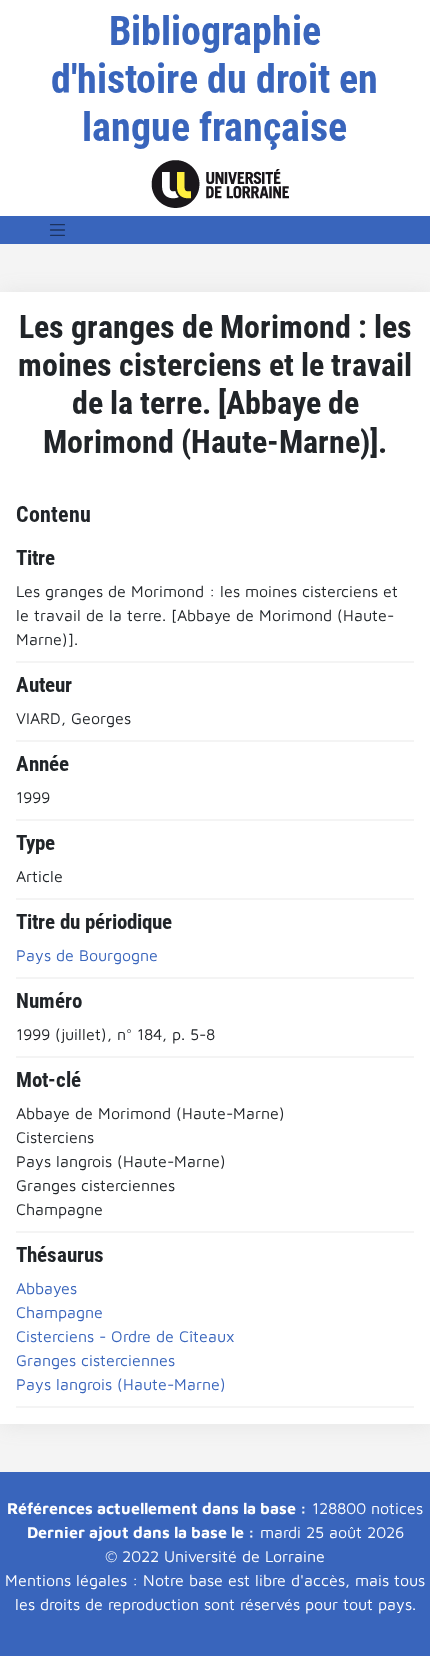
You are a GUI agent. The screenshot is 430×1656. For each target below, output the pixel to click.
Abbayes (46, 1288)
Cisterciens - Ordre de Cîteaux (125, 1336)
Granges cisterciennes (95, 1360)
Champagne (59, 1312)
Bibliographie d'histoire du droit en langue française (214, 79)
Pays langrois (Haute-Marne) (121, 1384)
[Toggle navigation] (58, 230)
